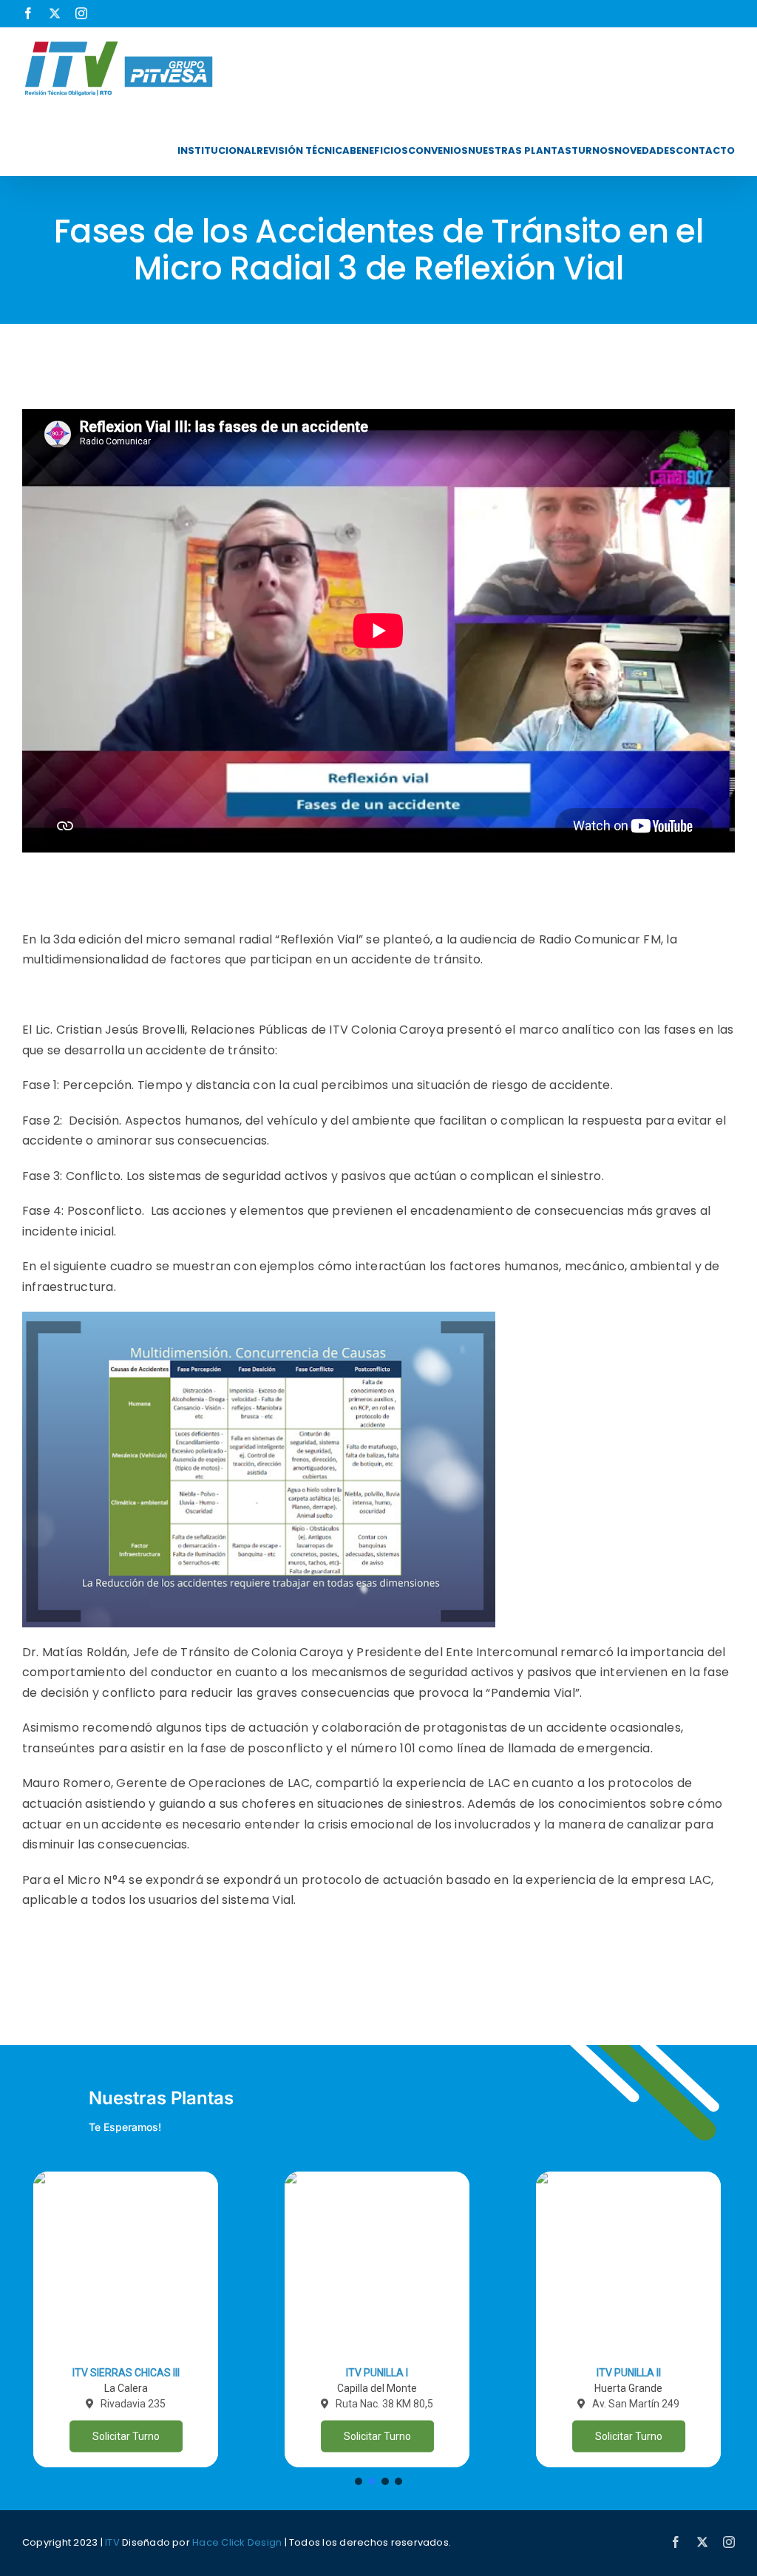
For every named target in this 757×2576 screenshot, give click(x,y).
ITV (112, 2542)
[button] (126, 2319)
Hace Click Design (237, 2542)
